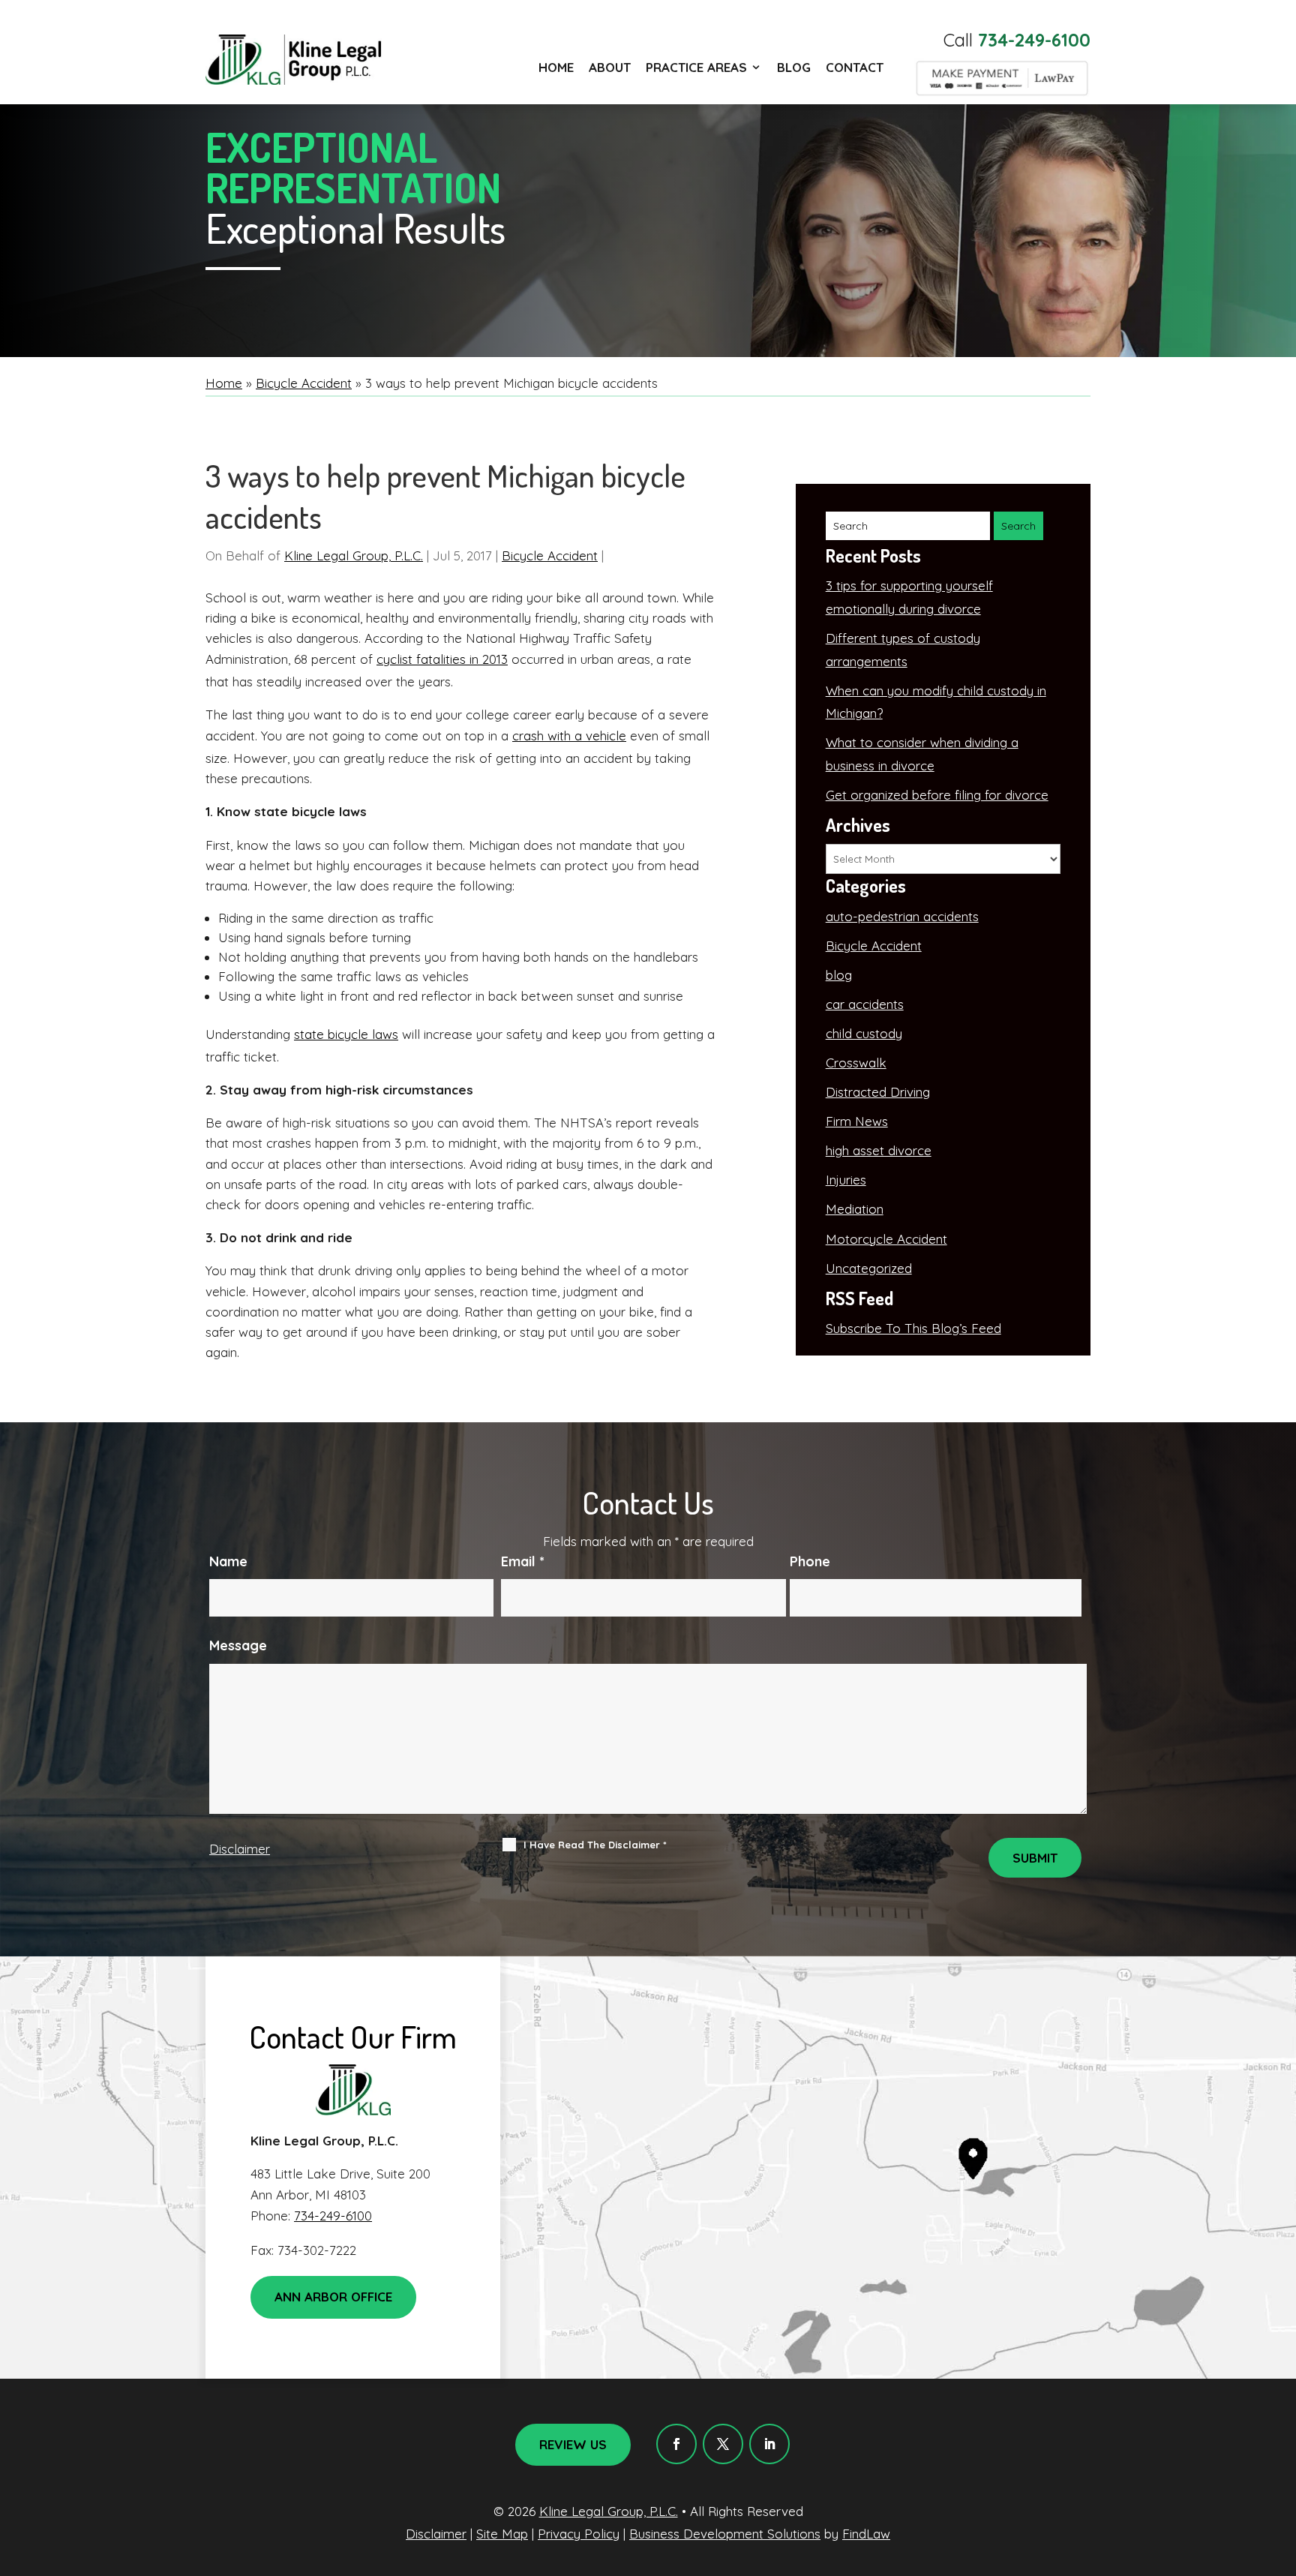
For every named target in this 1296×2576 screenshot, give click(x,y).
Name (228, 1561)
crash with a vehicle (569, 736)
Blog (794, 67)
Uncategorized (869, 1268)
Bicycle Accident (550, 555)
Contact (855, 67)
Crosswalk (856, 1063)
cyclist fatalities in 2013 (442, 659)
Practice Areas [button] (696, 67)
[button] (1281, 2467)
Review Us (573, 2444)
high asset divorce (879, 1150)
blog (839, 975)
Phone (810, 1561)
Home (556, 67)
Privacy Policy (579, 2534)
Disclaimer (240, 1849)
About (610, 67)
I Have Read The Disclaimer (595, 1845)
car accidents (865, 1004)
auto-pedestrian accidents (902, 916)
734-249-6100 (1034, 40)
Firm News (857, 1121)
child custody (864, 1033)
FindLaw (866, 2534)
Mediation (855, 1209)
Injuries (846, 1180)
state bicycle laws (346, 1034)
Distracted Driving (878, 1092)
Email (523, 1561)
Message (238, 1645)
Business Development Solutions (725, 2534)
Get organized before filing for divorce (937, 795)
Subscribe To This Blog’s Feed (913, 1328)
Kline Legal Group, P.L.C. (354, 555)
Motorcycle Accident (886, 1239)
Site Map (502, 2534)
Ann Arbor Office (333, 2297)
